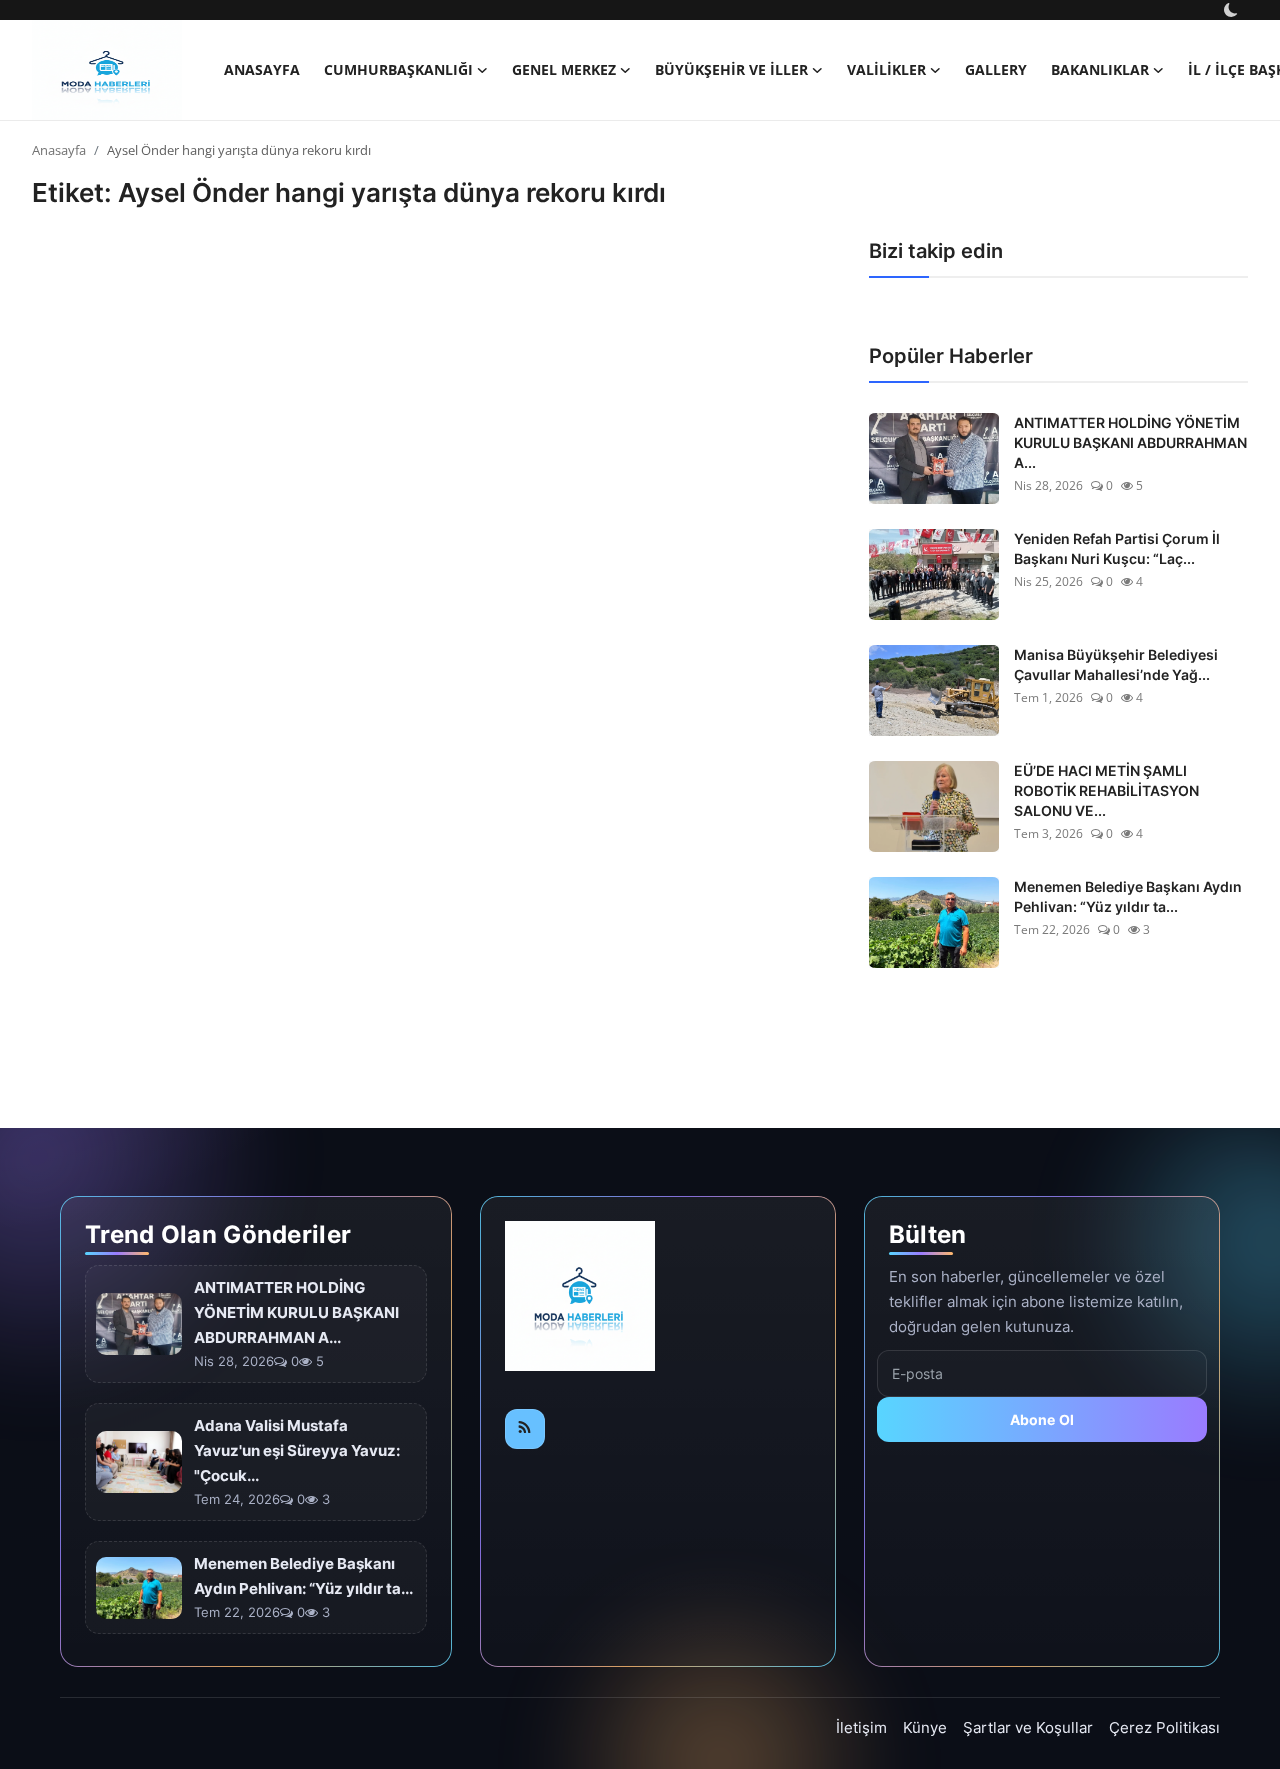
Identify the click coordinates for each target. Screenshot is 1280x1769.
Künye (925, 1727)
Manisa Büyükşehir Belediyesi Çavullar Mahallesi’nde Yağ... (1116, 664)
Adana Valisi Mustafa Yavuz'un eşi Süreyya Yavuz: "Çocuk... (297, 1450)
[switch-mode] (1233, 10)
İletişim (861, 1727)
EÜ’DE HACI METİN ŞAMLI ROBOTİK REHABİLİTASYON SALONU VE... (1106, 790)
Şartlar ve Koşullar (1028, 1727)
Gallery (996, 69)
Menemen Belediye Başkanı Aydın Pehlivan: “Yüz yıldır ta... (1128, 896)
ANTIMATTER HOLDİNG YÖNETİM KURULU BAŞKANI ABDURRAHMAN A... (1130, 442)
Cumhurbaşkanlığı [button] (398, 69)
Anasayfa (262, 69)
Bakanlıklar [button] (1100, 69)
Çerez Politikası (1164, 1727)
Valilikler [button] (886, 69)
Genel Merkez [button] (564, 69)
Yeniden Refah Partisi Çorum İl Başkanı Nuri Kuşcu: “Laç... (1117, 548)
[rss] (525, 1429)
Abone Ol (1042, 1419)
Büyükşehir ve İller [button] (731, 69)
